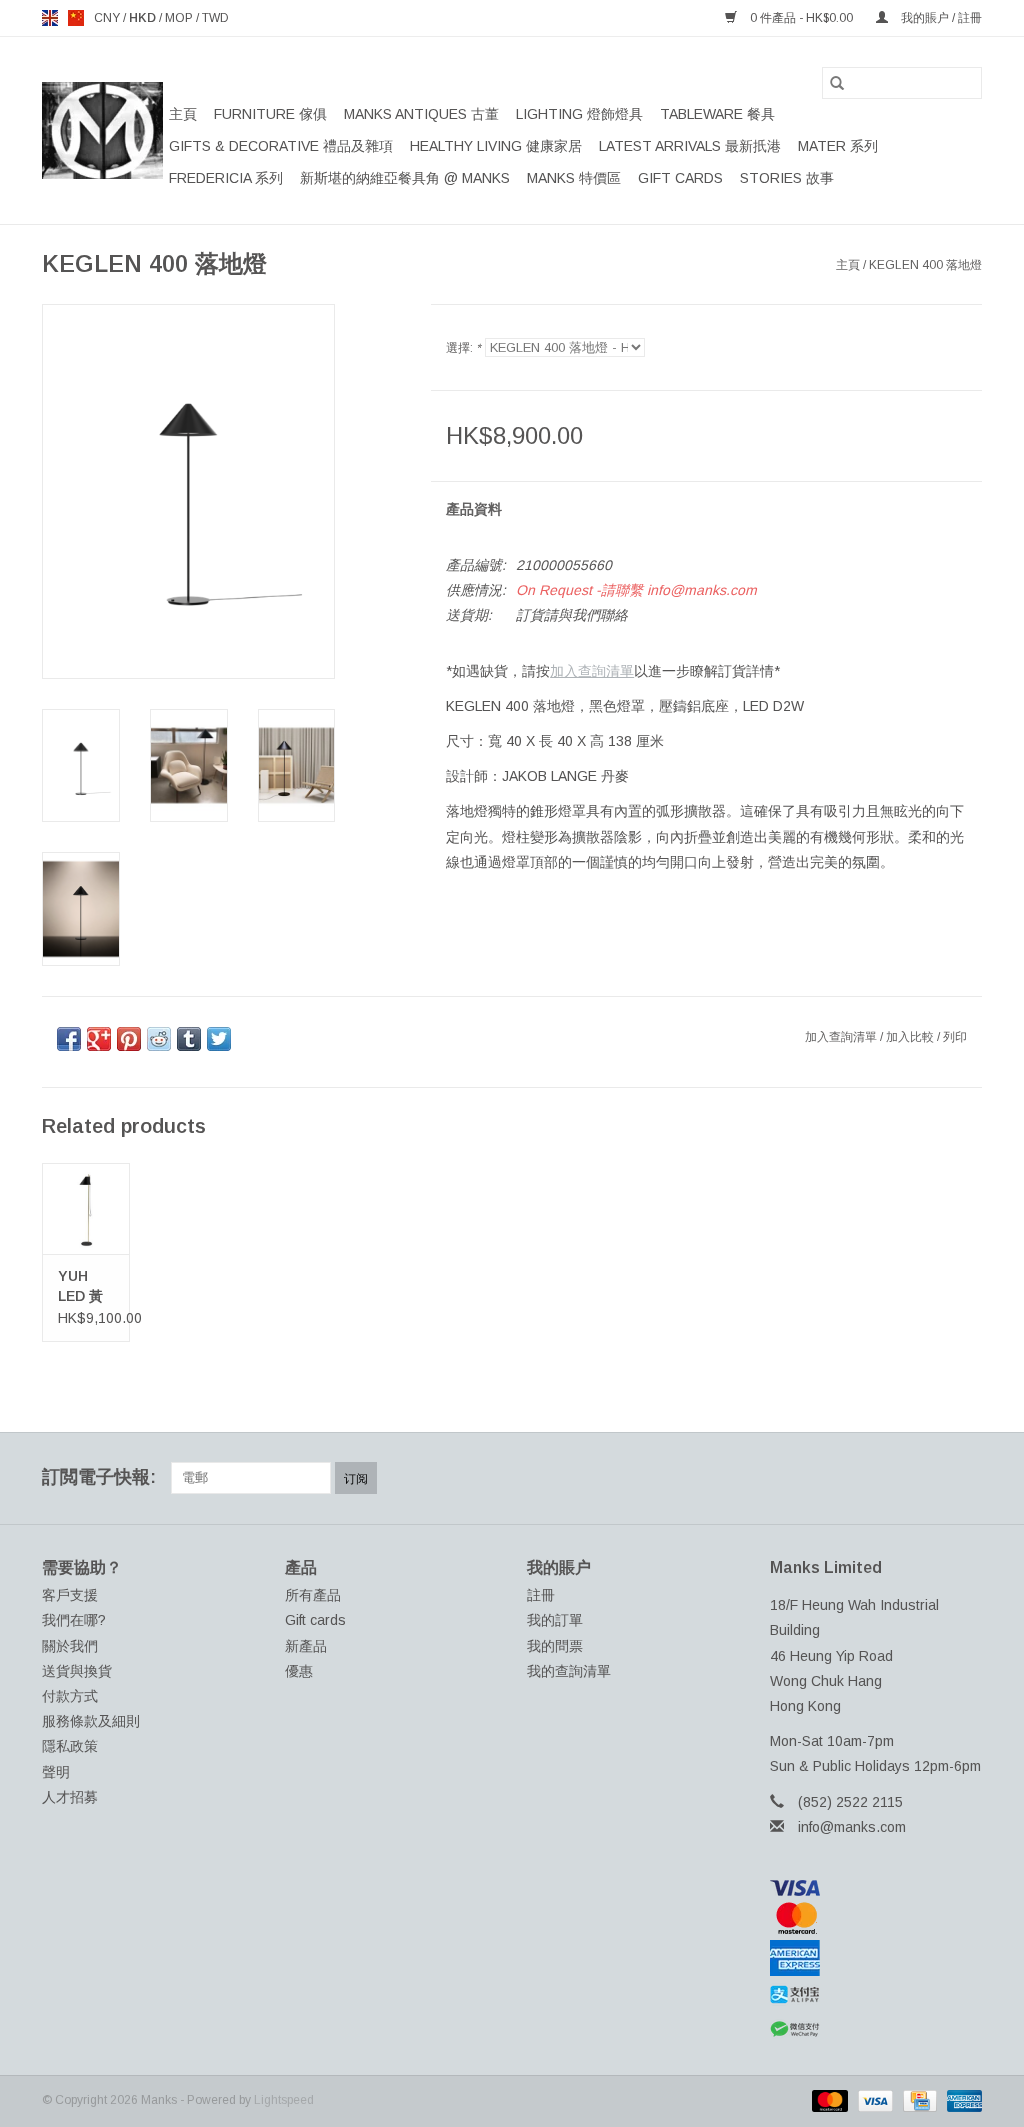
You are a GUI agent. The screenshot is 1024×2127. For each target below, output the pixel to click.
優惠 (299, 1671)
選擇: (463, 348)
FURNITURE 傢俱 (270, 114)
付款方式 (70, 1696)
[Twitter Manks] (858, 1478)
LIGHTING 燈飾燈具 (579, 114)
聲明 (56, 1772)
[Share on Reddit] (159, 1039)
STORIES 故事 (787, 178)
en (50, 18)
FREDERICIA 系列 (226, 178)
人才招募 (70, 1797)
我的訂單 (555, 1620)
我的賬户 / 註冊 (940, 18)
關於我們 (70, 1646)
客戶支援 (70, 1595)
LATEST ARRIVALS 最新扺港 (690, 146)
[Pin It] (129, 1039)
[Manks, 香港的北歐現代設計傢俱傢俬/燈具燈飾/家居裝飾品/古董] (102, 130)
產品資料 (474, 509)
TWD (215, 18)
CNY (108, 18)
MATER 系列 (838, 146)
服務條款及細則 (91, 1721)
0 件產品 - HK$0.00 (801, 18)
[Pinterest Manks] (894, 1478)
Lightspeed (284, 2100)
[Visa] (876, 1888)
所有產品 (313, 1595)
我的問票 (555, 1646)
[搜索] (837, 83)
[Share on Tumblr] (189, 1039)
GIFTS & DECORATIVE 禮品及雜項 (281, 146)
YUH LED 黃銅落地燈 (80, 1287)
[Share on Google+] (99, 1039)
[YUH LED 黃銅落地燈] (86, 1208)
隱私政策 (70, 1746)
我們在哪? (74, 1620)
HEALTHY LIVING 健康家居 (496, 146)
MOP (180, 18)
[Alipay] (876, 1995)
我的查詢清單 (569, 1671)
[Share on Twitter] (219, 1039)
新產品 (306, 1646)
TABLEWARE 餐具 (717, 114)
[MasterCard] (876, 1918)
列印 (955, 1037)
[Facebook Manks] (822, 1478)
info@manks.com (852, 1827)
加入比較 (911, 1037)
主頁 (183, 114)
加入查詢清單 (592, 671)
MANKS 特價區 (574, 178)
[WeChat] (876, 2029)
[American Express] (876, 1958)
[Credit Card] (918, 2100)
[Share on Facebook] (69, 1039)
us (76, 18)
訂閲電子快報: (99, 1477)
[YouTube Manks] (930, 1478)
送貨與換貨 (77, 1671)
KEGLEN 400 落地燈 (925, 265)
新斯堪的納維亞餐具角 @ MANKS (405, 178)
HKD (144, 18)
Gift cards (680, 178)
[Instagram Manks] (966, 1478)
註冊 (541, 1595)
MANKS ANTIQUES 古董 (421, 114)
